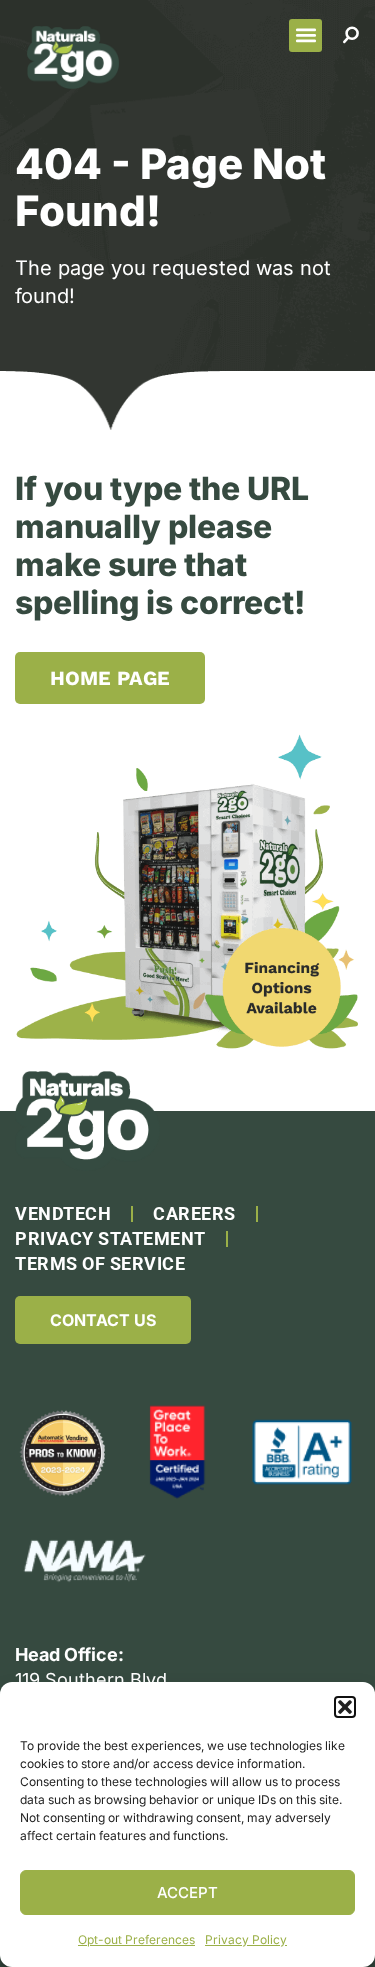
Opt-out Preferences (136, 1939)
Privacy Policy (246, 1939)
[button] (345, 1707)
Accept (187, 1892)
